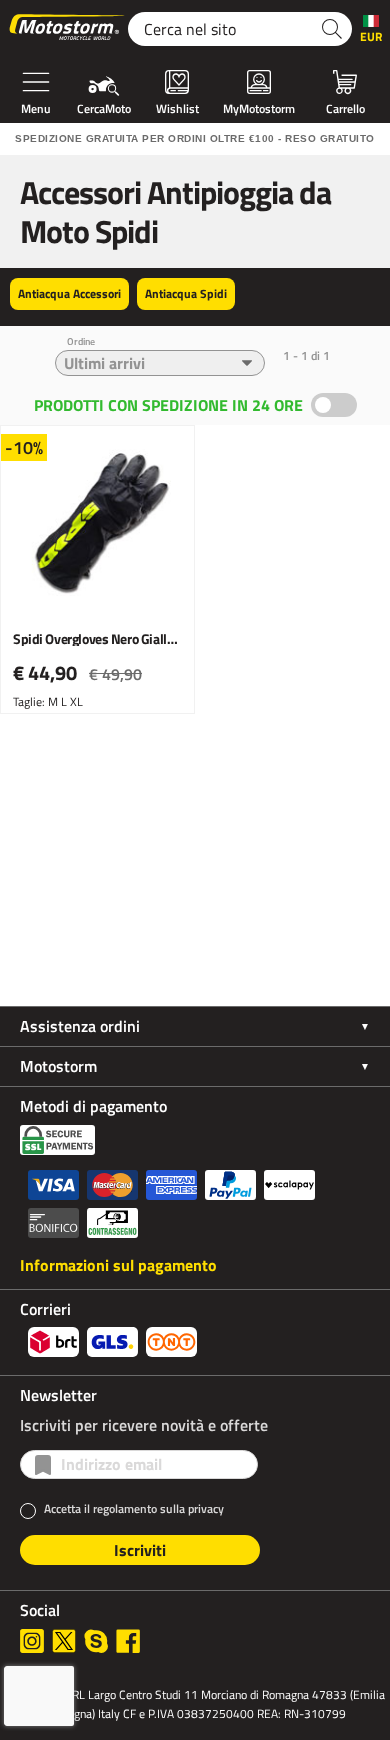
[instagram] (32, 1641)
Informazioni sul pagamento (118, 1265)
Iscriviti (140, 1550)
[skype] (96, 1641)
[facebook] (128, 1641)
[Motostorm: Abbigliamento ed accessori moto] (68, 29)
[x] (64, 1641)
